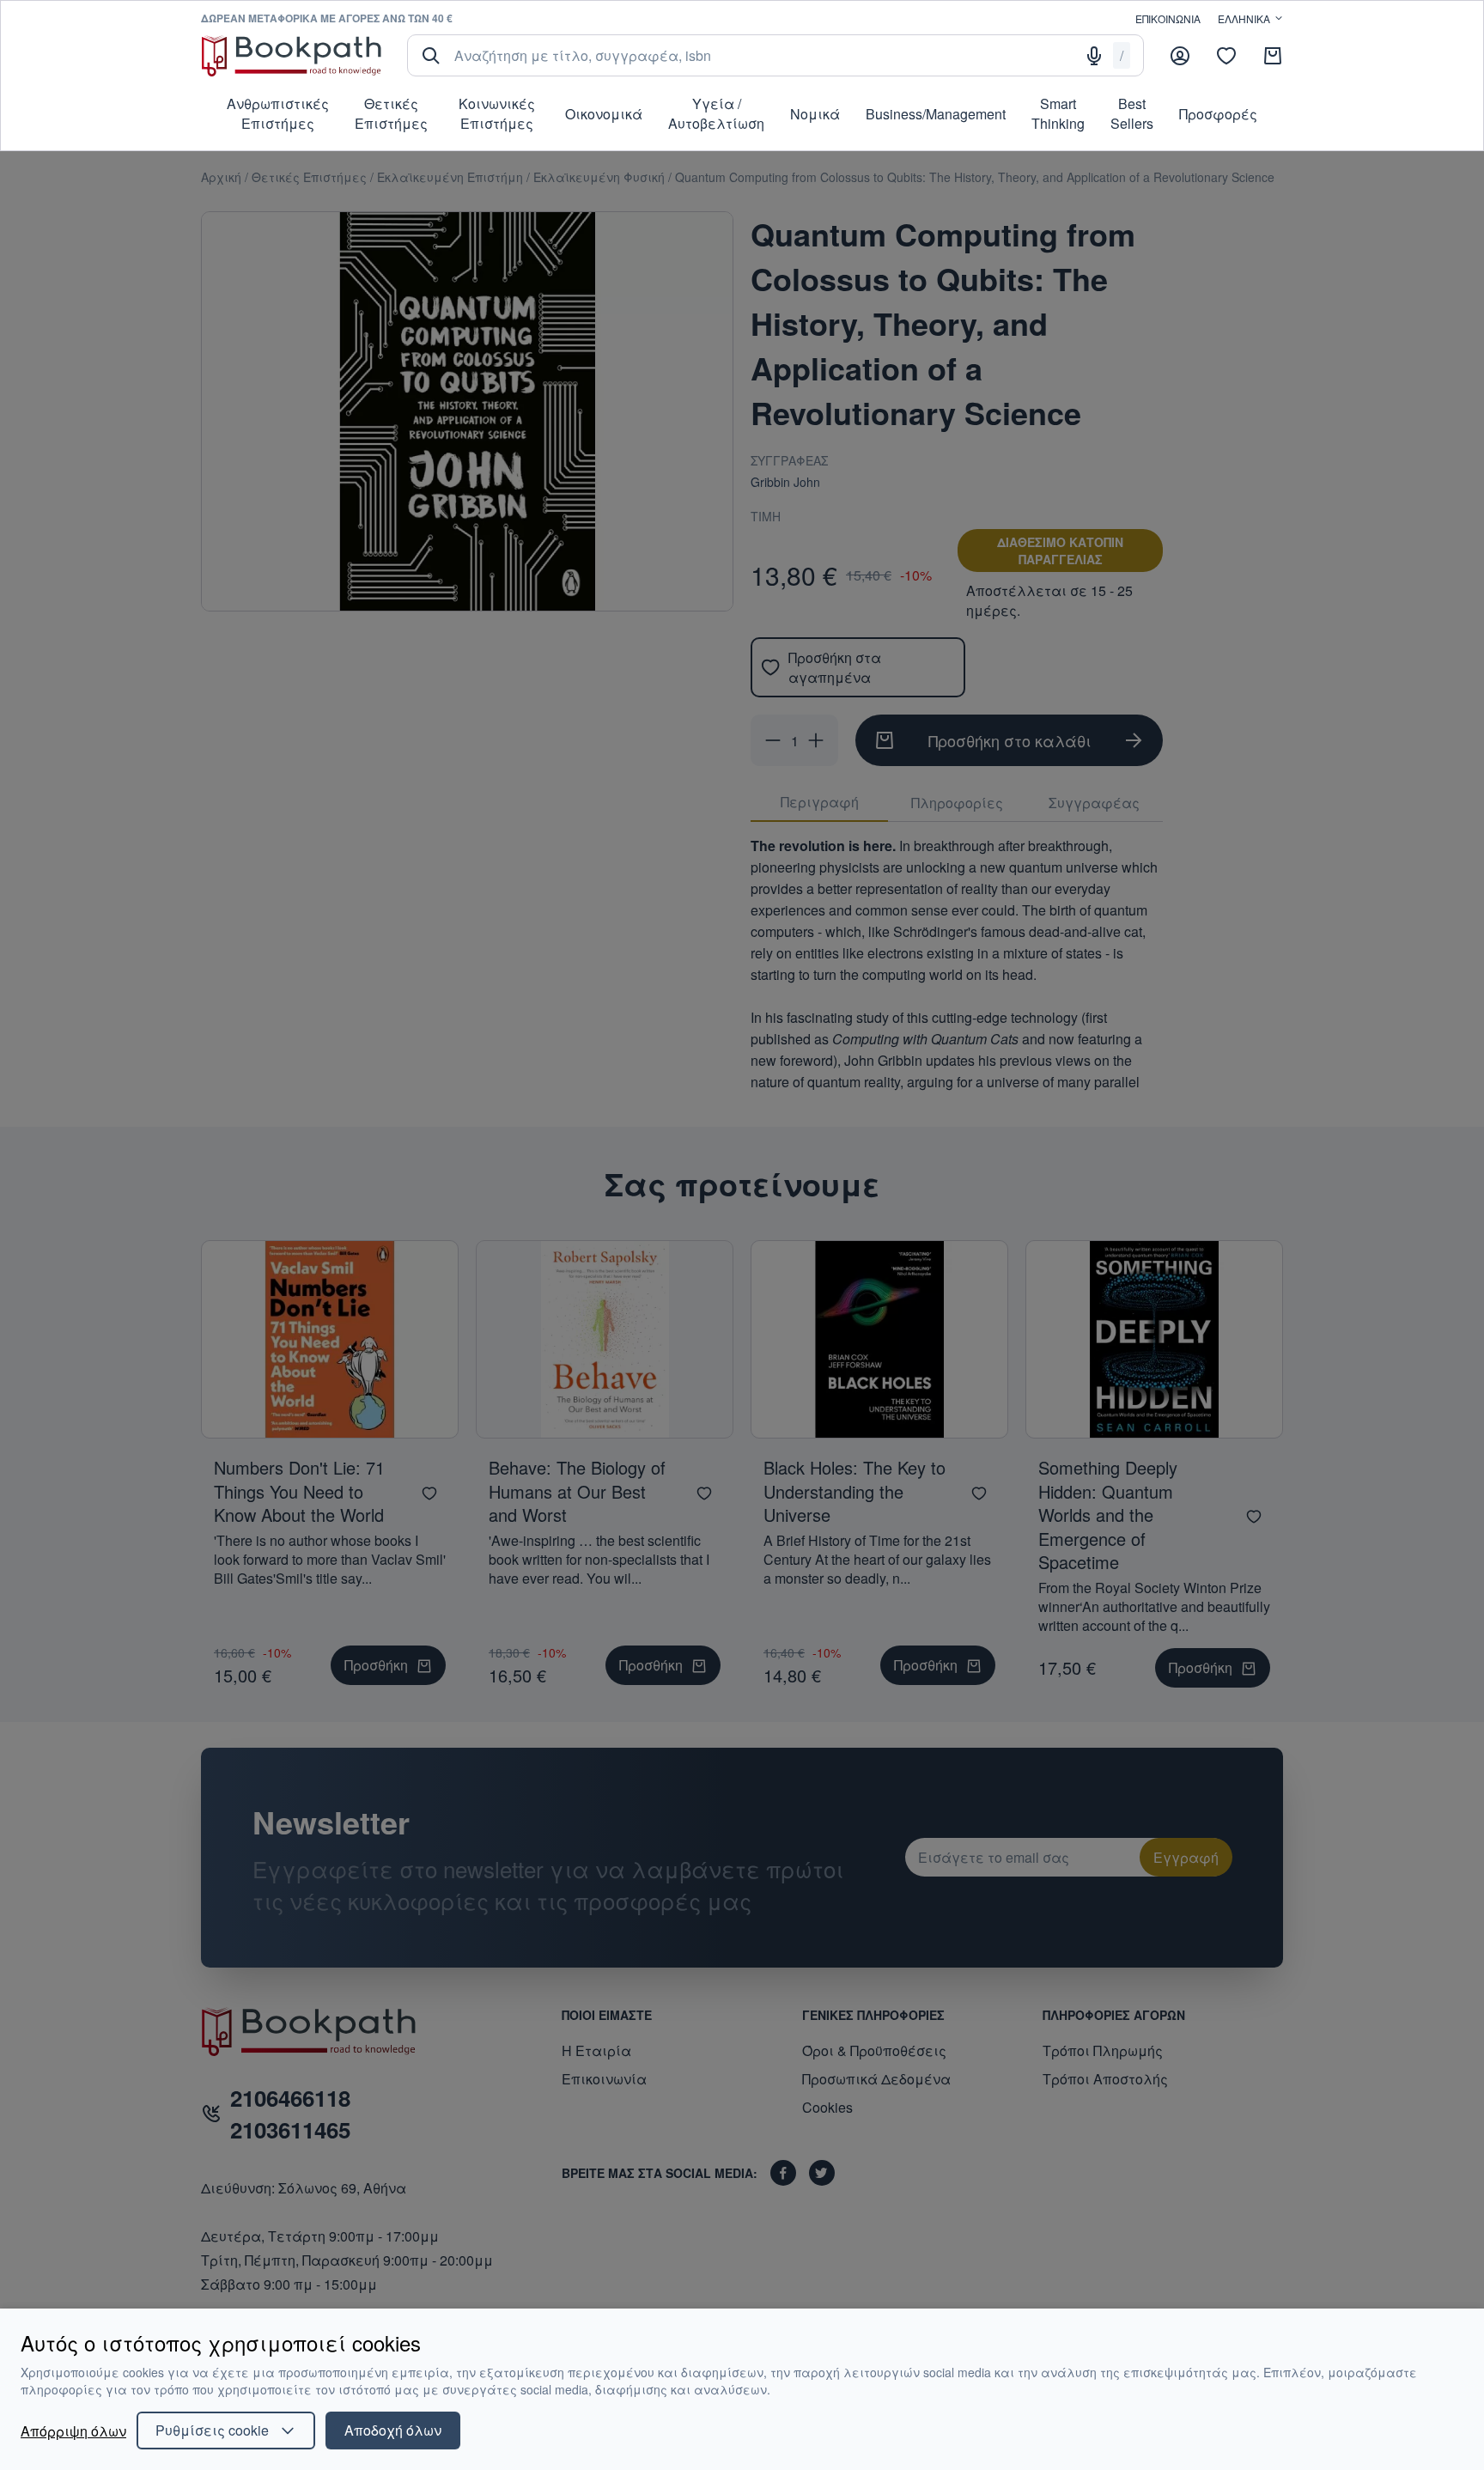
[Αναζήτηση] (431, 56)
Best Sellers (1132, 113)
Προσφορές (1218, 114)
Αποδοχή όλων (393, 2430)
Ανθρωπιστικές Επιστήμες (278, 113)
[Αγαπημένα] (1226, 56)
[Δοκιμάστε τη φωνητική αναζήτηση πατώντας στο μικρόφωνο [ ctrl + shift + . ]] (1094, 56)
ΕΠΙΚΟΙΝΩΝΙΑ (1168, 18)
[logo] (291, 55)
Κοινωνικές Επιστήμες (497, 113)
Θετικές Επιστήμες (391, 113)
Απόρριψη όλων (73, 2431)
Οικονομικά (604, 114)
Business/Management (936, 114)
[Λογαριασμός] (1180, 56)
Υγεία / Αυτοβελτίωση (716, 113)
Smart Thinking (1058, 113)
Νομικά (815, 114)
